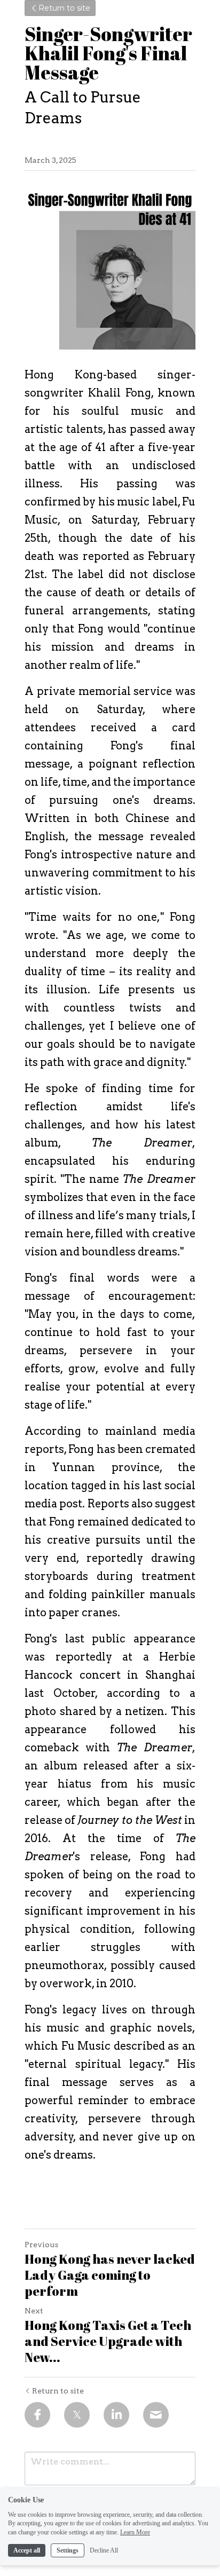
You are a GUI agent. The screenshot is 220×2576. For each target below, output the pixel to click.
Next (34, 2311)
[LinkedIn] (116, 2415)
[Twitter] (77, 2415)
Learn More (135, 2532)
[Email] (156, 2415)
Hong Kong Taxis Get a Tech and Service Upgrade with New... (108, 2341)
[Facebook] (37, 2415)
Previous (41, 2245)
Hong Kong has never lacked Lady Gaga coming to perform (110, 2275)
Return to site (64, 8)
